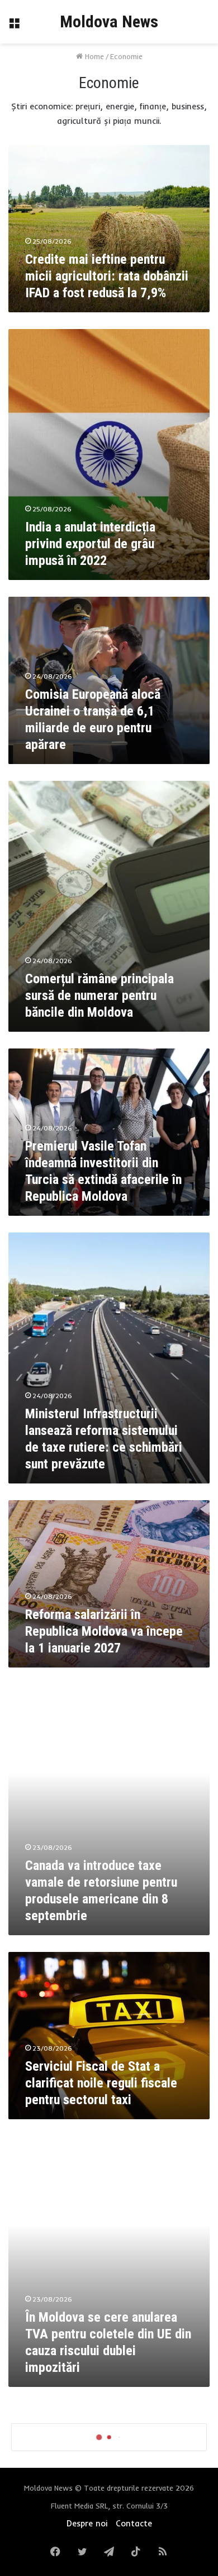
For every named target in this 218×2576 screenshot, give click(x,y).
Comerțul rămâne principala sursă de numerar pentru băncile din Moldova (99, 995)
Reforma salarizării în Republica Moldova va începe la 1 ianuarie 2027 (104, 1631)
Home (93, 56)
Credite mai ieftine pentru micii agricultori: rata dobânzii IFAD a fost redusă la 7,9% (107, 276)
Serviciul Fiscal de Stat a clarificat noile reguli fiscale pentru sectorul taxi (101, 2083)
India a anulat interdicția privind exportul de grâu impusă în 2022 (90, 544)
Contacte (134, 2523)
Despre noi (87, 2523)
